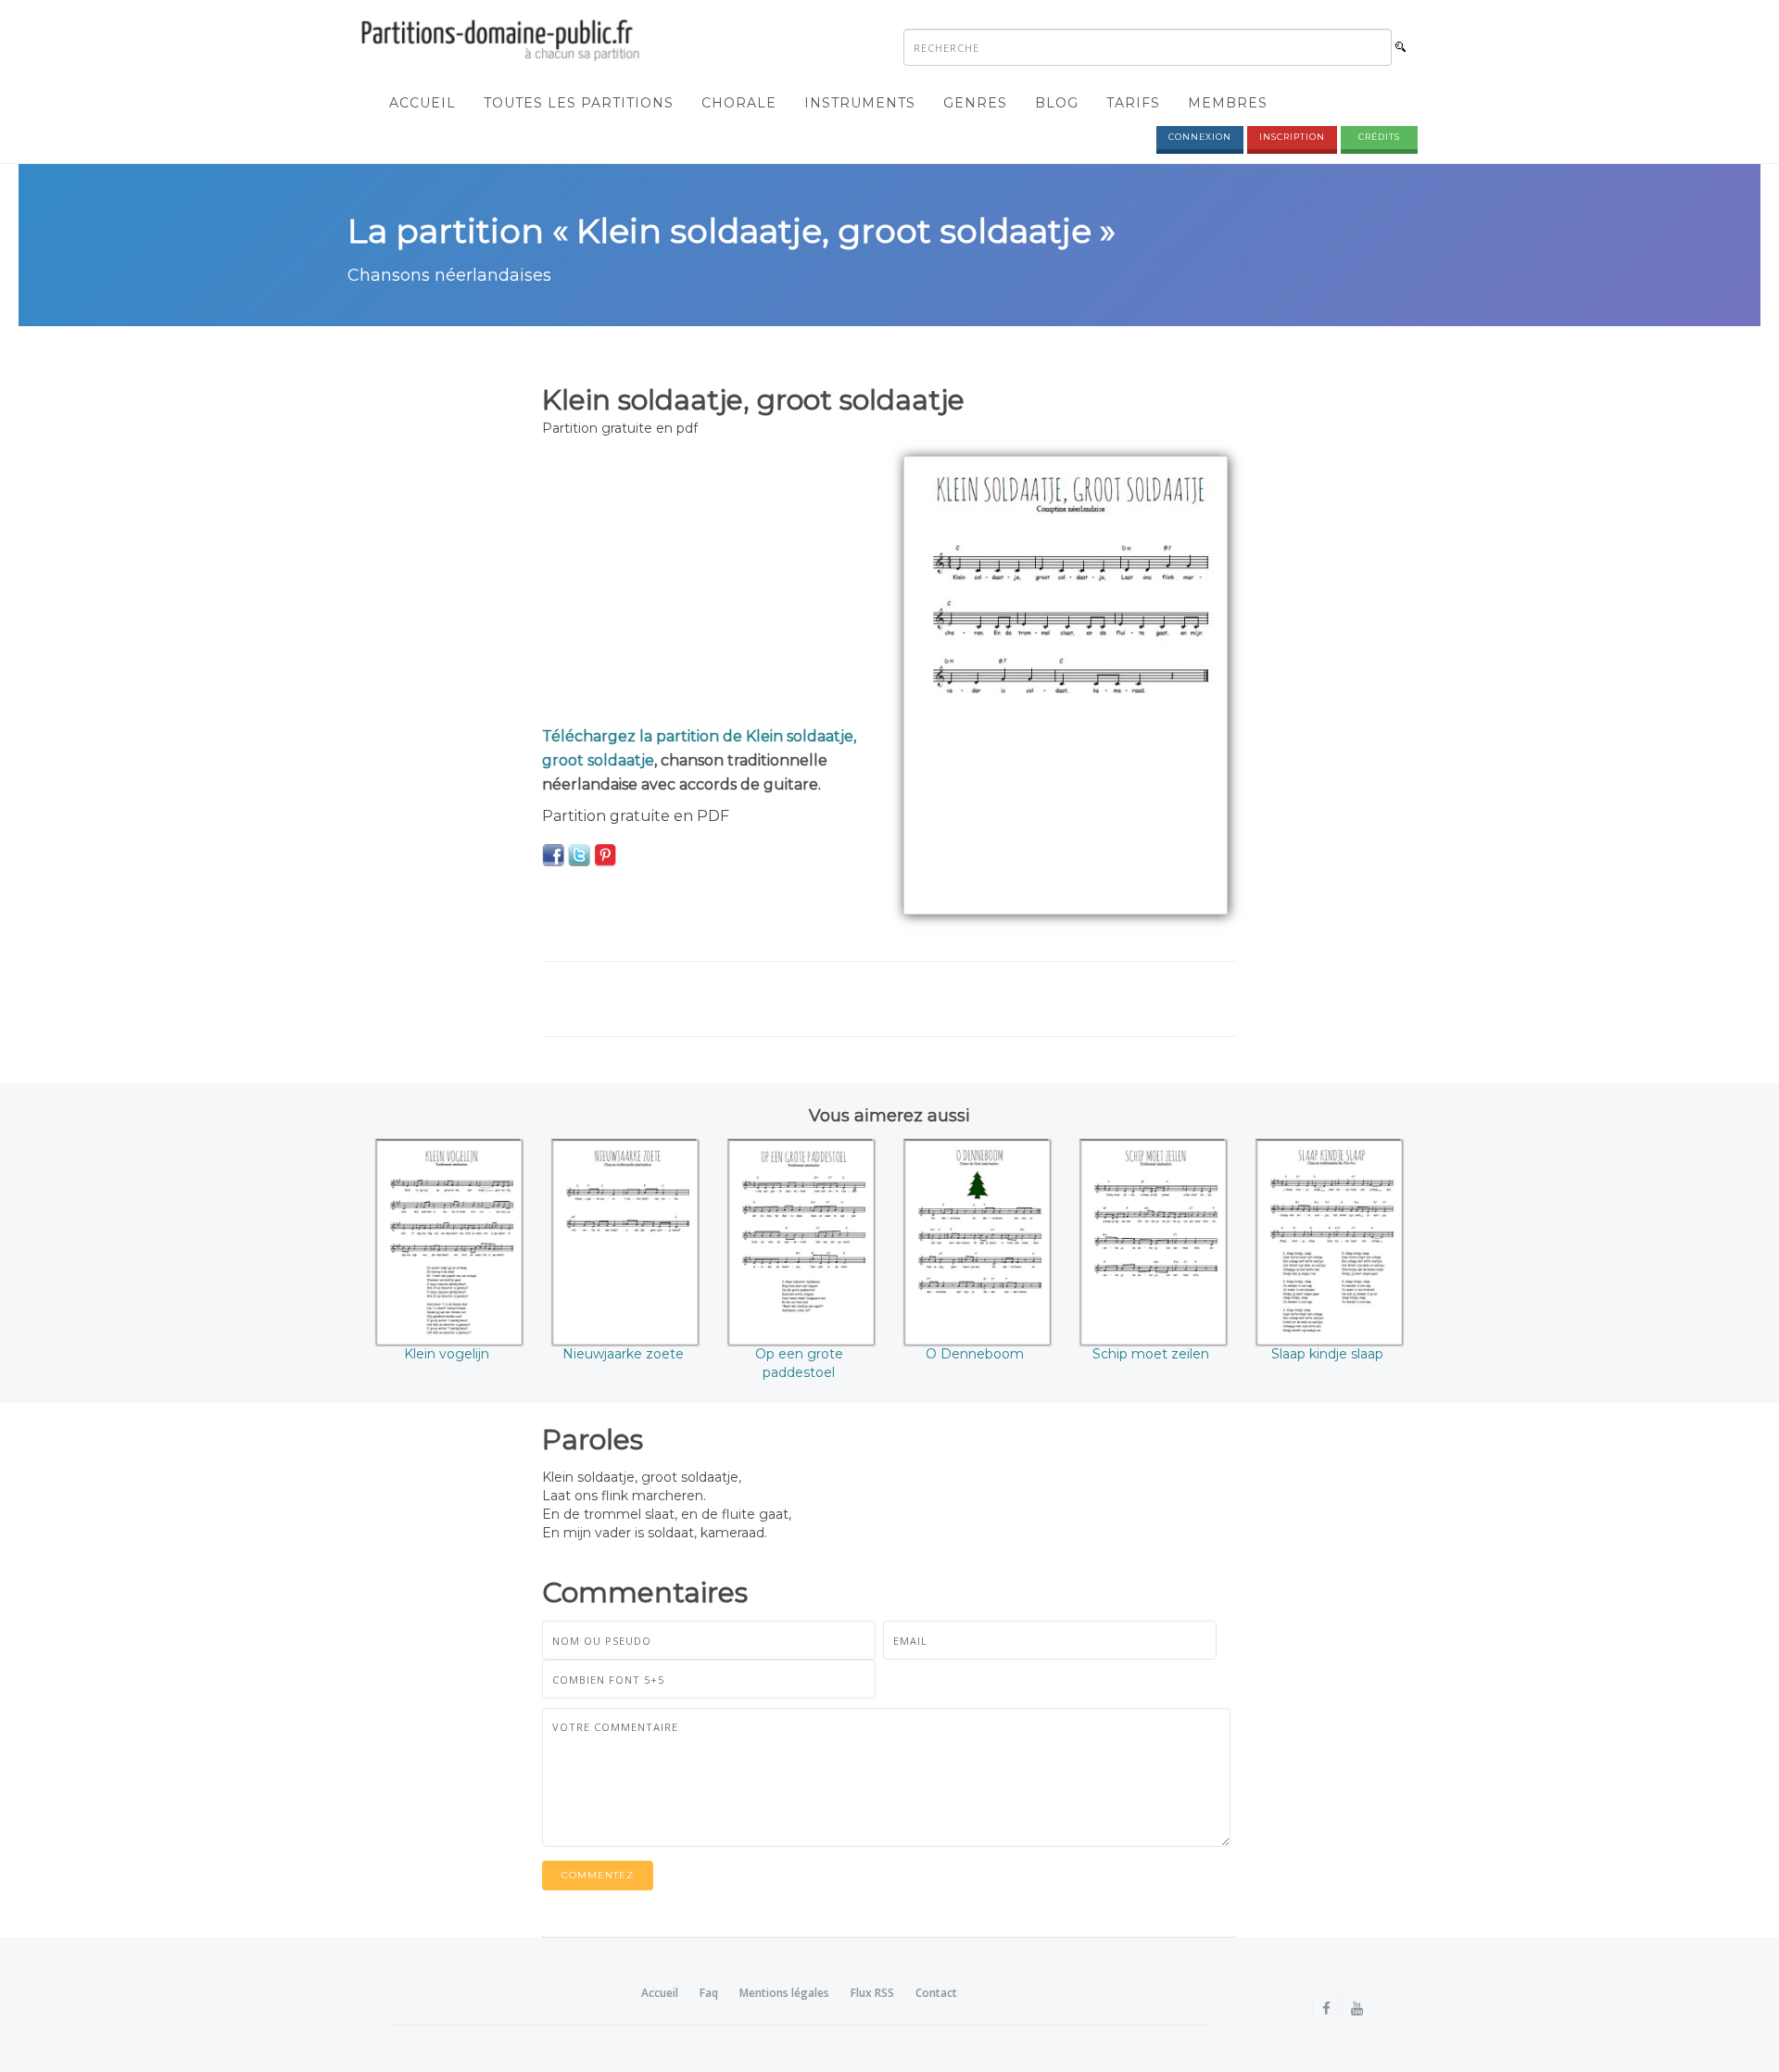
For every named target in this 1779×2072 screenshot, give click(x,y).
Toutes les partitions (579, 103)
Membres (1228, 103)
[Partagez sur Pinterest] (605, 854)
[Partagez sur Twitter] (579, 854)
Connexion (1200, 137)
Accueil (423, 103)
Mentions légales (784, 1993)
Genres (975, 103)
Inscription (1292, 137)
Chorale (739, 103)
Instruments (860, 103)
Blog (1057, 103)
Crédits (1379, 137)
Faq (709, 1993)
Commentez (598, 1875)
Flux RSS (872, 1993)
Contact (936, 1993)
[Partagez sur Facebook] (553, 854)
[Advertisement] (709, 586)
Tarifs (1133, 103)
